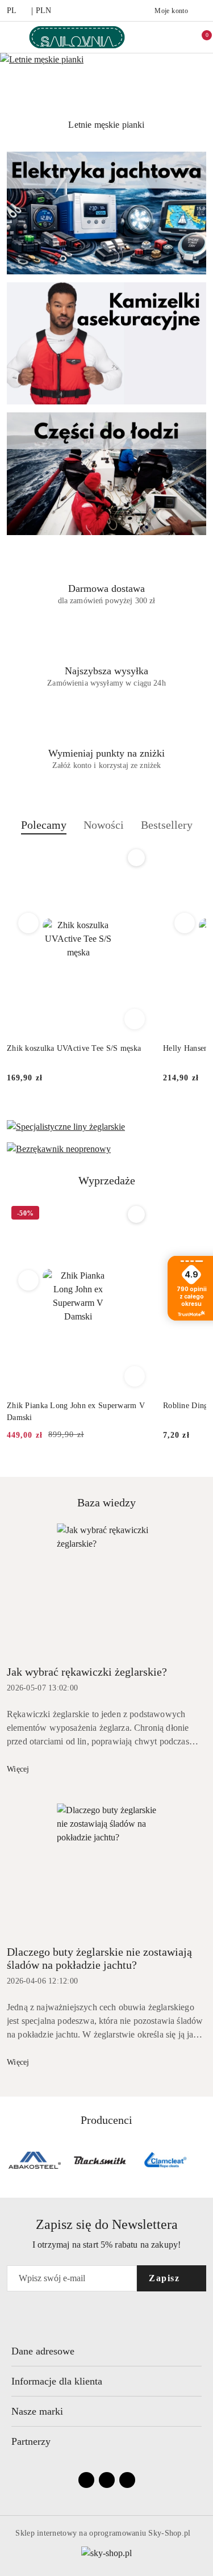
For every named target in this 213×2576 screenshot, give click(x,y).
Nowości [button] (104, 825)
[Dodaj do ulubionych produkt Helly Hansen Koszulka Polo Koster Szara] (136, 858)
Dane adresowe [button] (43, 2351)
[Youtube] (107, 2480)
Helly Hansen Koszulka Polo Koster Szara (78, 1048)
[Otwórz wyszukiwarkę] (152, 37)
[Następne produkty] (185, 923)
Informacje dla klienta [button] (57, 2381)
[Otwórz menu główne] (13, 37)
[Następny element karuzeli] (201, 2160)
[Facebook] (86, 2480)
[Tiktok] (127, 2480)
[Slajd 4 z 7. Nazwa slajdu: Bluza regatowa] (106, 83)
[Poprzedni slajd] (7, 125)
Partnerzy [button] (31, 2441)
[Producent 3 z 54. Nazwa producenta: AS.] (35, 2160)
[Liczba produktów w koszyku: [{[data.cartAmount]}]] (199, 37)
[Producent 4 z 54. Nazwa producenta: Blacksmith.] (100, 2160)
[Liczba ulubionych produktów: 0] (176, 37)
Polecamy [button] (44, 825)
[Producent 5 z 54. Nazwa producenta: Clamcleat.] (165, 2160)
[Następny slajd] (206, 125)
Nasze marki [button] (37, 2411)
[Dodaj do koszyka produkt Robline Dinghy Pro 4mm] (135, 1376)
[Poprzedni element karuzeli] (12, 2160)
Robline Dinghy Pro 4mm (50, 1406)
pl (12, 11)
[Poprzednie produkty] (29, 923)
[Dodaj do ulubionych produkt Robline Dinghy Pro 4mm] (136, 1214)
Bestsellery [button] (167, 825)
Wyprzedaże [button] (107, 1180)
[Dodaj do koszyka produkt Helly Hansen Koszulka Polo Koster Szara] (135, 1019)
